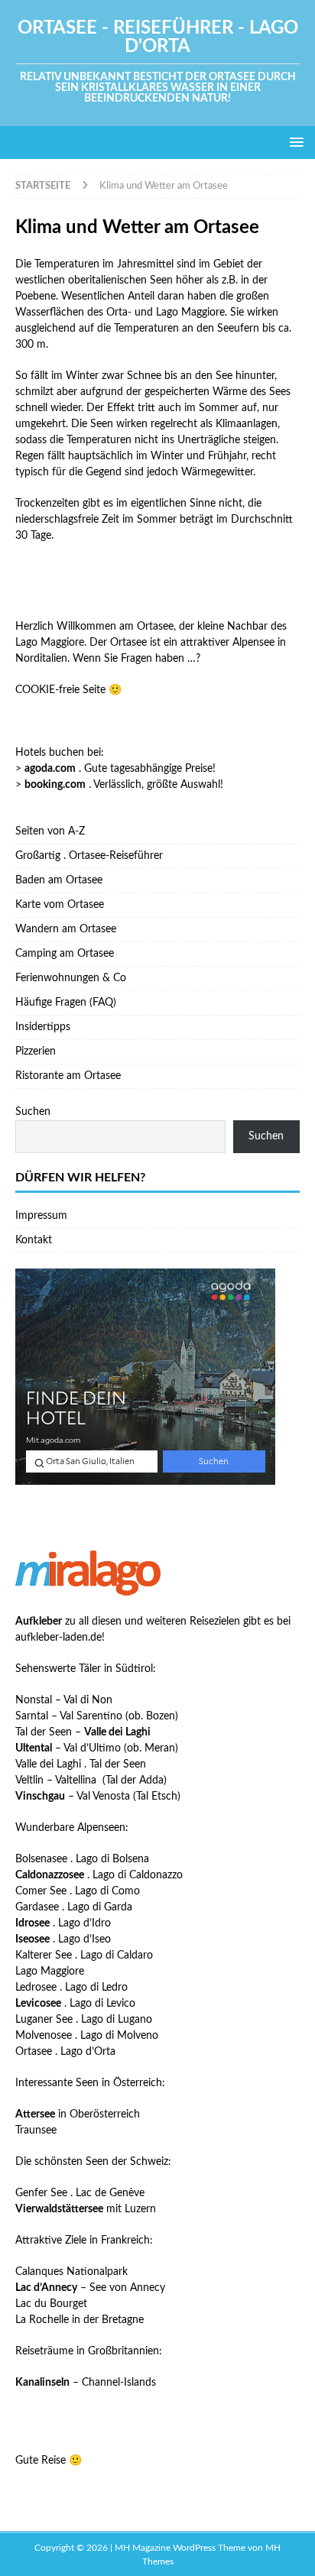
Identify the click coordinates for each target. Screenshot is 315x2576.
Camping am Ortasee (65, 954)
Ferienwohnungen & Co (71, 978)
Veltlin (29, 1781)
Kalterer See (44, 1955)
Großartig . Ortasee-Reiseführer (89, 856)
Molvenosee (44, 2036)
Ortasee (34, 2052)
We (81, 659)
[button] (294, 142)
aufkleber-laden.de (58, 1638)
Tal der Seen (44, 1732)
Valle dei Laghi (48, 1764)
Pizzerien (36, 1051)
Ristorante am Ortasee (68, 1076)
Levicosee (38, 2004)
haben (168, 659)
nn (95, 659)
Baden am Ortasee (59, 880)
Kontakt (34, 1240)
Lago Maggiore (50, 1972)
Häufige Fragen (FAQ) (66, 1003)
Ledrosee (36, 1988)
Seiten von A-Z (50, 831)
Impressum (41, 1216)
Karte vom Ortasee (60, 905)
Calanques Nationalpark (71, 2272)
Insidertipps (43, 1027)
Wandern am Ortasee (66, 929)
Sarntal (32, 1716)
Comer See (41, 1891)
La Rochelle (42, 2320)
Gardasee (37, 1907)
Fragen (135, 659)
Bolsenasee (41, 1859)
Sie (109, 659)
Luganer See (44, 2020)
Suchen (33, 1112)
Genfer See (41, 2193)
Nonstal (34, 1700)
